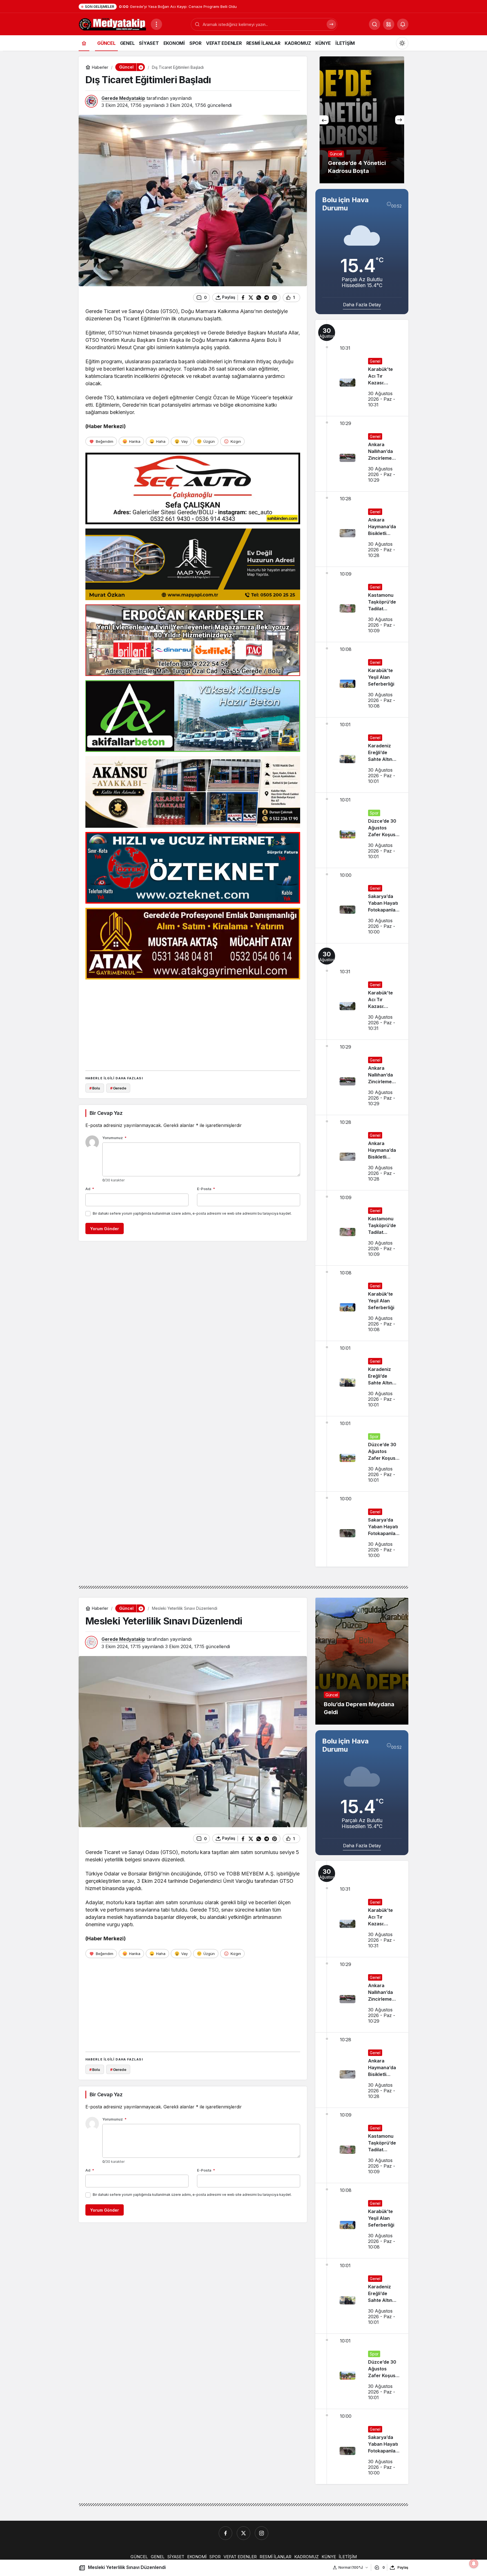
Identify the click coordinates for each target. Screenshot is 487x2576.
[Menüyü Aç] (156, 24)
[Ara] (331, 24)
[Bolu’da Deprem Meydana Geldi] (362, 1661)
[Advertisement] (193, 1023)
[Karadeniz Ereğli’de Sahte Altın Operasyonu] (362, 755)
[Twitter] (243, 2533)
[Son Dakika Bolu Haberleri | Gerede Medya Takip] (112, 24)
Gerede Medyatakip (123, 98)
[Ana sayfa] (84, 43)
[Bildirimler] (403, 24)
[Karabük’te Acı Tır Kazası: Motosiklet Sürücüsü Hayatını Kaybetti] (362, 368)
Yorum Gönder (105, 1229)
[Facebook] (225, 2533)
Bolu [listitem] (95, 1088)
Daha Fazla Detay (362, 305)
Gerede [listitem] (118, 1088)
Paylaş (403, 2567)
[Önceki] (324, 120)
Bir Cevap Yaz (106, 1113)
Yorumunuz (114, 1138)
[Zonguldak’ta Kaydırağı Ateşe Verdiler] (362, 120)
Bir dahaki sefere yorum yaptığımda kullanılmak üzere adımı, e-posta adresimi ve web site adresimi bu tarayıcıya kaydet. (192, 1213)
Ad (90, 1189)
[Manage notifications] (474, 2564)
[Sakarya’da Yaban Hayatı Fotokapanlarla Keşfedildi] (362, 906)
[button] (389, 24)
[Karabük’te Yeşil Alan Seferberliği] (362, 680)
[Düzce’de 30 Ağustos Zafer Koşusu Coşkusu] (362, 830)
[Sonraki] (400, 120)
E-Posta (206, 1189)
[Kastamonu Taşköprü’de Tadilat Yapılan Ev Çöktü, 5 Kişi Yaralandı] (362, 604)
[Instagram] (262, 2533)
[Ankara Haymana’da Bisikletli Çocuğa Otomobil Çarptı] (362, 529)
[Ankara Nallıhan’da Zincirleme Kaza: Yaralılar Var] (362, 454)
